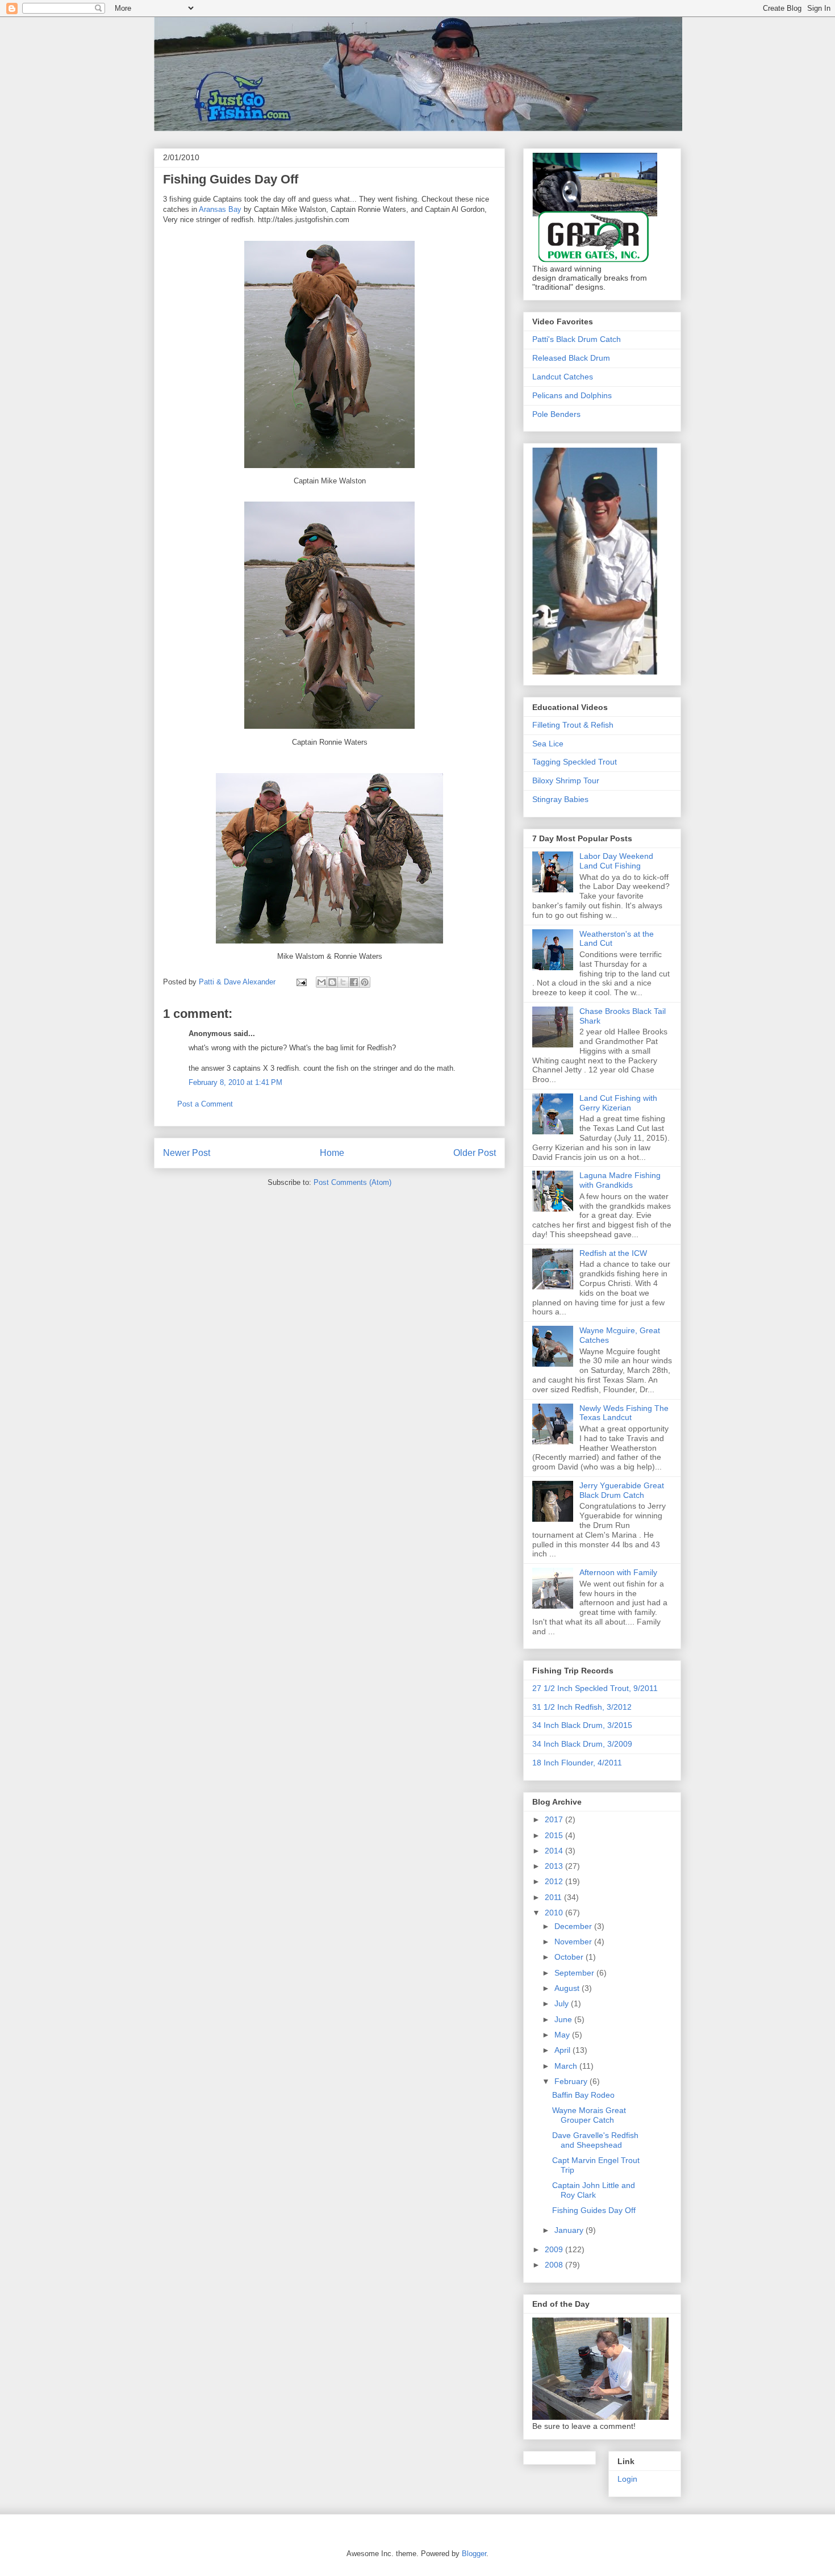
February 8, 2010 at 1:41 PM (235, 1082)
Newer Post (187, 1153)
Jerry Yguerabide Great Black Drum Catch (622, 1490)
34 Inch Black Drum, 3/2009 (582, 1744)
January (570, 2230)
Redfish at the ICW (613, 1253)
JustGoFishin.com (252, 42)
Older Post (475, 1153)
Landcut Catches (563, 377)
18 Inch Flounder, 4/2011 (577, 1763)
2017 (555, 1819)
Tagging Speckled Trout (575, 762)
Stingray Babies (560, 799)
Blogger (474, 2554)
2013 (555, 1866)
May (563, 2035)
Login (627, 2479)
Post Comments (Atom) (352, 1182)
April (563, 2050)
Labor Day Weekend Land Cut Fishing (616, 861)
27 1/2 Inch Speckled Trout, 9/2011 (595, 1688)
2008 (555, 2265)
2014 (555, 1851)
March (567, 2066)
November (574, 1942)
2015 (555, 1835)
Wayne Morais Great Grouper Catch (589, 2115)
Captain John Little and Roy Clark (594, 2190)
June (564, 2019)
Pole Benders (556, 414)
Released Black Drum (571, 358)
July (563, 2003)
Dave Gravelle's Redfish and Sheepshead (595, 2140)
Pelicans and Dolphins (572, 395)
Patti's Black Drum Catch (577, 339)
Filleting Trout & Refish (573, 725)
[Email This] (322, 982)
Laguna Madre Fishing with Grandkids (620, 1180)
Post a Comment (205, 1104)
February (572, 2081)
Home (332, 1153)
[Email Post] (301, 982)
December (574, 1926)
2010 (555, 1913)
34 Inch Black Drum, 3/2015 (582, 1725)
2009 (555, 2249)
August (568, 1988)
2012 (555, 1881)
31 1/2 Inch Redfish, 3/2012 (582, 1707)
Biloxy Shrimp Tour (566, 780)
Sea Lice (548, 744)
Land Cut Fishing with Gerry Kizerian (618, 1103)
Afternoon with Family (618, 1572)
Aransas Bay (220, 209)
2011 (554, 1897)
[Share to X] (343, 982)
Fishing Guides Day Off (594, 2210)
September (575, 1973)
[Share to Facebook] (354, 982)
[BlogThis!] (332, 982)
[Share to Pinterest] (365, 982)
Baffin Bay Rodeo (583, 2095)
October (570, 1957)
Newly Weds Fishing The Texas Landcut (624, 1413)
